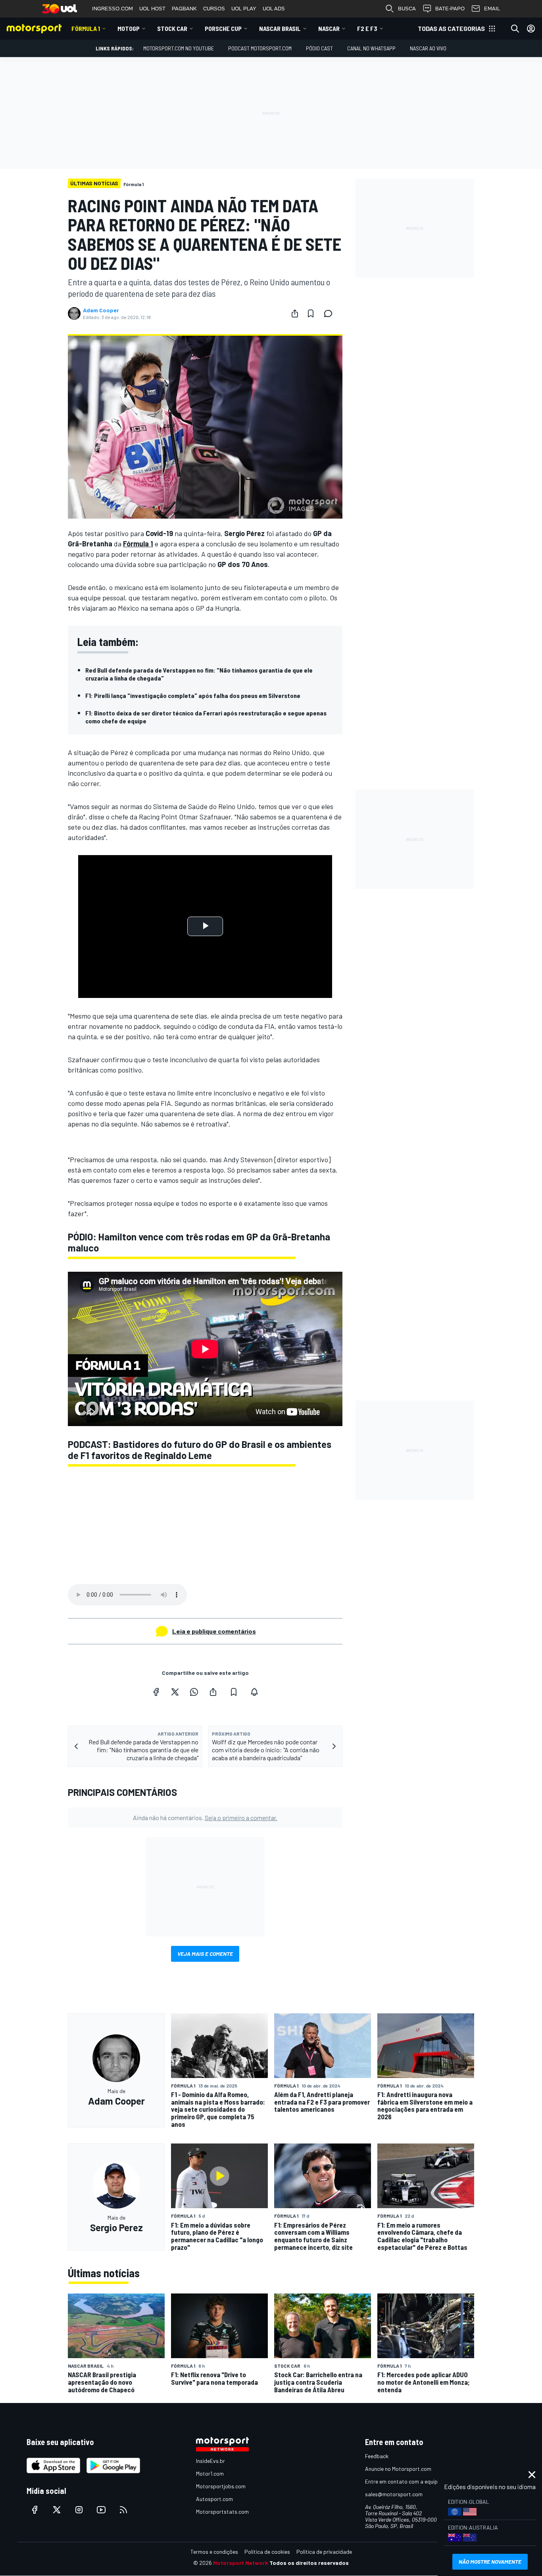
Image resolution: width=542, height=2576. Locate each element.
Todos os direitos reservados (309, 2563)
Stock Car (172, 28)
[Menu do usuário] (531, 29)
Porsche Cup (223, 28)
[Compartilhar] (295, 313)
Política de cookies (267, 2552)
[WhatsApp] (194, 1692)
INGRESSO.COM (112, 9)
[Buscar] (515, 29)
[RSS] (123, 2510)
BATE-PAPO (450, 9)
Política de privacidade (324, 2552)
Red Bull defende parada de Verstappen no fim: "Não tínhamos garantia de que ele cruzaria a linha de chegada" (199, 674)
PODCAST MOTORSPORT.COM (260, 48)
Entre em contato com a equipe (403, 2481)
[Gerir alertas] (254, 1692)
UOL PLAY (244, 9)
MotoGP (129, 28)
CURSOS (214, 9)
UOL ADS (274, 9)
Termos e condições (214, 2552)
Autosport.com (214, 2499)
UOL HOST (152, 9)
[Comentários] (331, 313)
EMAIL (492, 9)
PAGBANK (184, 9)
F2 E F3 (367, 28)
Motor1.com (210, 2473)
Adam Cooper (101, 310)
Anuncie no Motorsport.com (398, 2469)
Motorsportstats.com (222, 2512)
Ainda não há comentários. (205, 1818)
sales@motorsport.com (394, 2494)
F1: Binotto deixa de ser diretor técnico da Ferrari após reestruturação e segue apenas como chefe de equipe (206, 717)
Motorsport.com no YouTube (179, 48)
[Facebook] (156, 1692)
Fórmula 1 (86, 28)
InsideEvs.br (210, 2461)
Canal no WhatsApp (371, 48)
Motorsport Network (241, 2563)
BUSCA (407, 9)
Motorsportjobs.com (221, 2486)
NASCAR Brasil (280, 28)
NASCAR (329, 28)
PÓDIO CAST (319, 48)
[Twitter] (175, 1692)
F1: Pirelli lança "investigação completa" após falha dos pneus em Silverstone (193, 695)
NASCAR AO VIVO (428, 48)
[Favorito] (311, 313)
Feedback (377, 2456)
